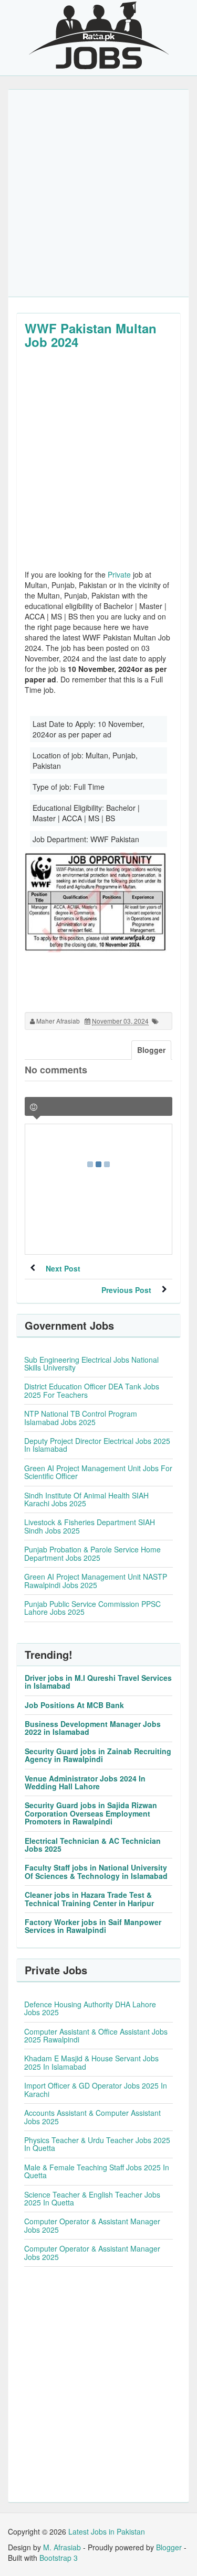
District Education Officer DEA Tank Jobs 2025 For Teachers (92, 1390)
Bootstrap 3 (59, 2558)
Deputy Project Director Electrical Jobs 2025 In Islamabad (97, 1445)
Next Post (63, 1268)
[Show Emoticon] (34, 1107)
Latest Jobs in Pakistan (107, 2531)
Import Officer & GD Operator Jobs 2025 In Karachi (96, 2089)
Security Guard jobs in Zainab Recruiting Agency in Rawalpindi (98, 1755)
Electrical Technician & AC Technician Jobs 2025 (93, 1845)
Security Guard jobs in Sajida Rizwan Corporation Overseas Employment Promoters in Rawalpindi (91, 1813)
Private (119, 574)
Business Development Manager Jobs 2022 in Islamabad (93, 1728)
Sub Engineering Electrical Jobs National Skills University (91, 1363)
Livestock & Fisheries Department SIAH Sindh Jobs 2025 (90, 1526)
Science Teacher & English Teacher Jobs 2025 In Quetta (92, 2198)
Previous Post (126, 1290)
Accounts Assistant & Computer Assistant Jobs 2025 (92, 2117)
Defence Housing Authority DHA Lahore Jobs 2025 (90, 2008)
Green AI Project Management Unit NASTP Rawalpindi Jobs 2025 (96, 1580)
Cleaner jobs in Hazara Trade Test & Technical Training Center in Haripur (89, 1899)
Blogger (169, 2547)
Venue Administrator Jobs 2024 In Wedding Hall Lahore (85, 1782)
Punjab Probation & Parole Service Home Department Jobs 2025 (92, 1553)
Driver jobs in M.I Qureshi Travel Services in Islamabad (98, 1682)
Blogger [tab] (151, 1050)
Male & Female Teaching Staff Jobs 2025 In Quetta (97, 2171)
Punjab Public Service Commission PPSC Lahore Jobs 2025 (92, 1608)
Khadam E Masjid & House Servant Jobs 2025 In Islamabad (91, 2062)
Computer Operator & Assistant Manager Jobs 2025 (92, 2225)
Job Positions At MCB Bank (74, 1705)
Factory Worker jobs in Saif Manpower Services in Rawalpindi (93, 1926)
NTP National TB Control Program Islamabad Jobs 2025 (81, 1417)
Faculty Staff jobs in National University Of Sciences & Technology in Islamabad (96, 1871)
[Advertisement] (98, 193)
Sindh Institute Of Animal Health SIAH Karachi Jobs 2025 (86, 1499)
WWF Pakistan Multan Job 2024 (91, 335)
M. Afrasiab (62, 2547)
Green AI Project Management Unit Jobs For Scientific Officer (98, 1472)
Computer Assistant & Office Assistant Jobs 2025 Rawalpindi (96, 2035)
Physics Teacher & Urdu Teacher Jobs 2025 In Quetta (97, 2144)
